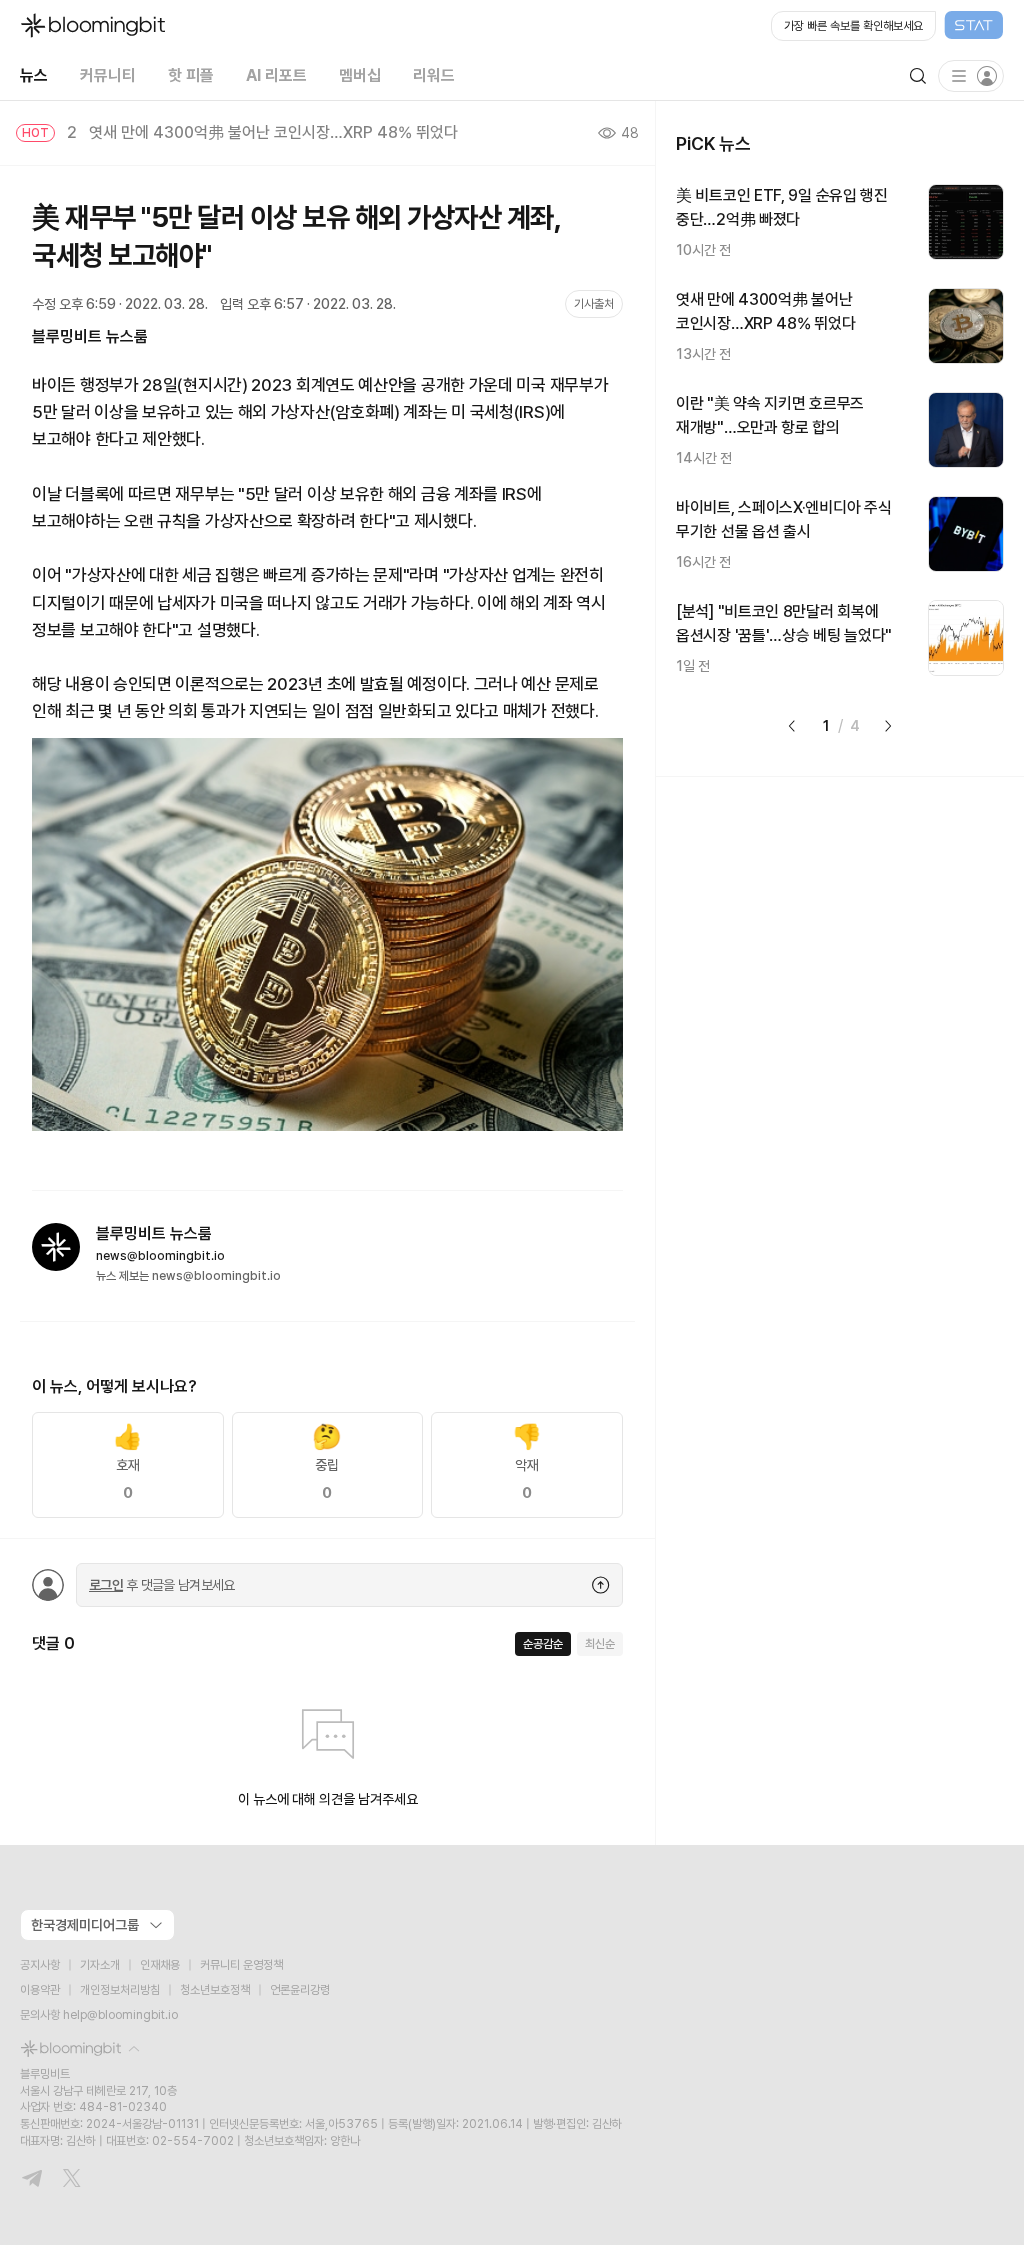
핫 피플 (191, 75)
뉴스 (34, 75)
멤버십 (360, 75)
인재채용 (160, 1965)
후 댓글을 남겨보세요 (162, 1585)
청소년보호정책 (215, 1990)
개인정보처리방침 (120, 1990)
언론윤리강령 (300, 1990)
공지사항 (40, 1965)
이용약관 (40, 1990)
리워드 (434, 75)
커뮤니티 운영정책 (241, 1965)
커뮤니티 (108, 75)
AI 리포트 (276, 75)
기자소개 (100, 1965)
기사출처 (594, 304)
